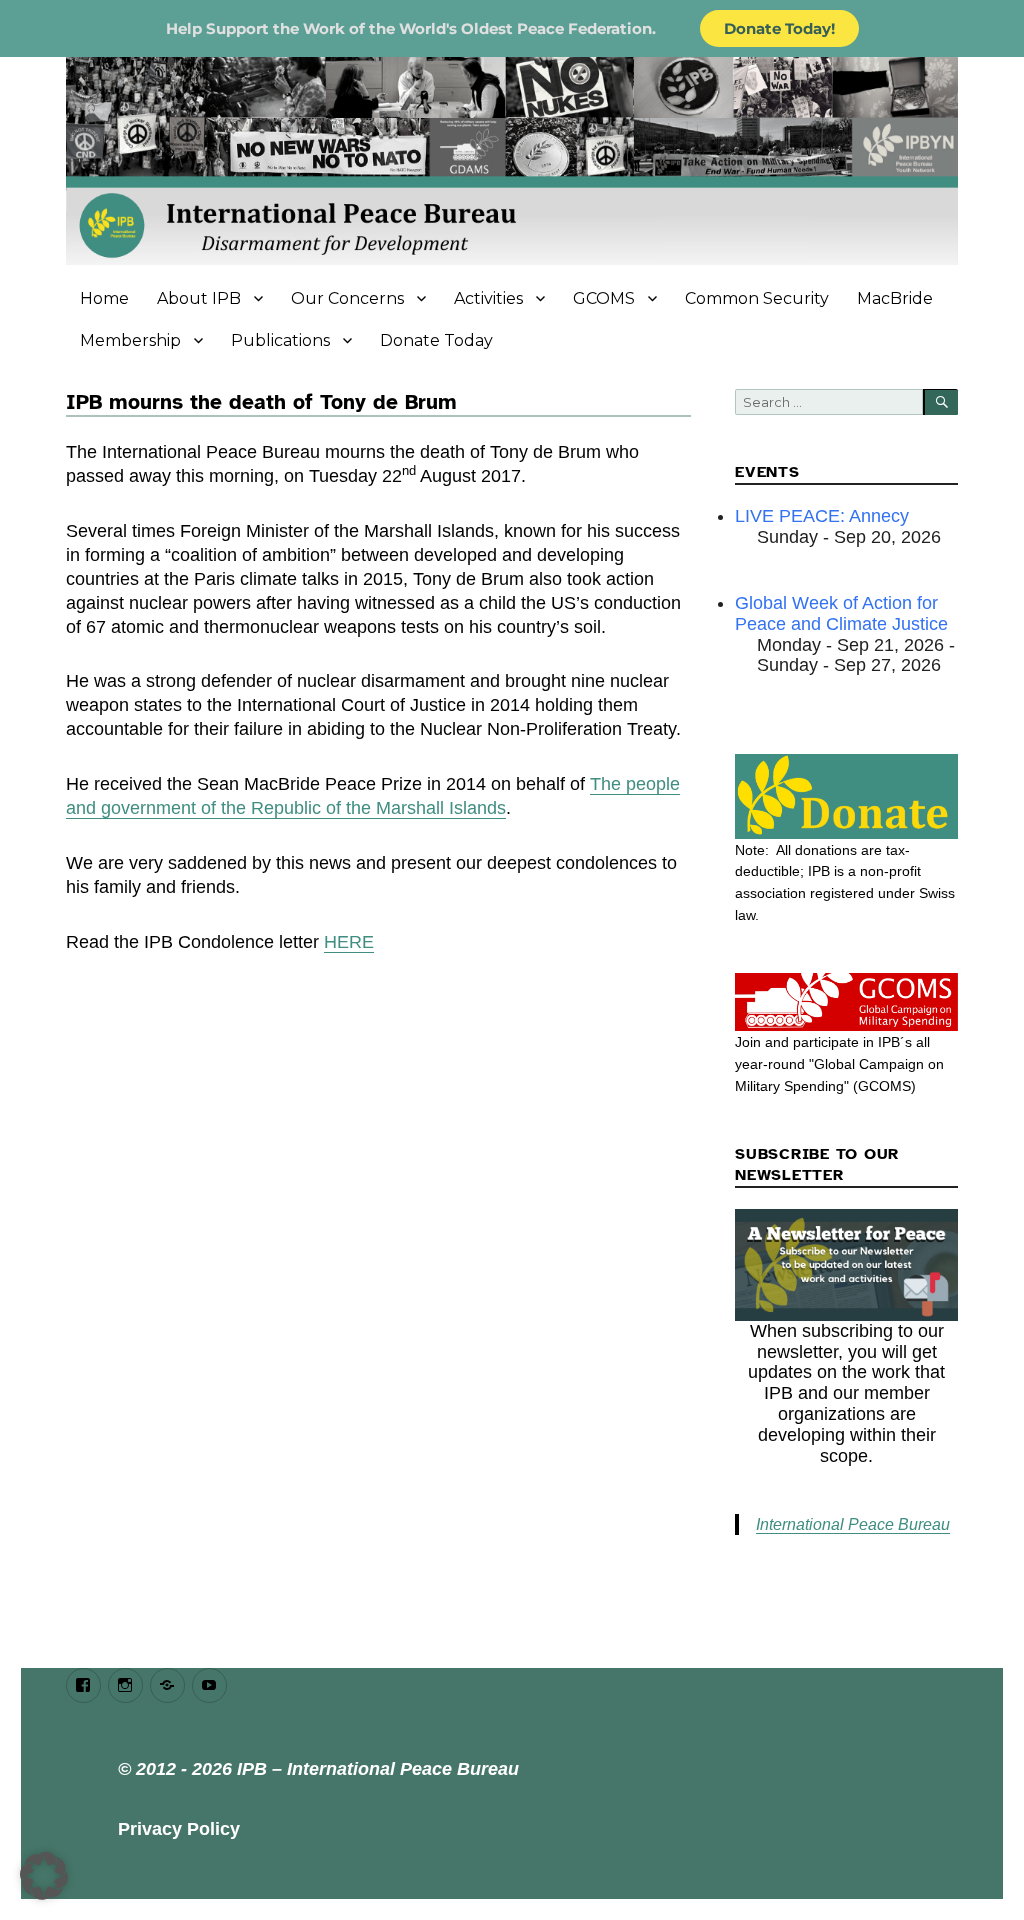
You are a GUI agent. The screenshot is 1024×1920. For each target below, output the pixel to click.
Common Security (757, 298)
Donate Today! (779, 28)
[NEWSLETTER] (846, 1265)
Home (104, 298)
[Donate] (846, 796)
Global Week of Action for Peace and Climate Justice (841, 613)
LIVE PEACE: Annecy (822, 516)
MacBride (895, 298)
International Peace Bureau (853, 1524)
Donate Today (436, 340)
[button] (44, 1876)
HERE (349, 942)
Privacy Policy (179, 1829)
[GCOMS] (846, 1002)
